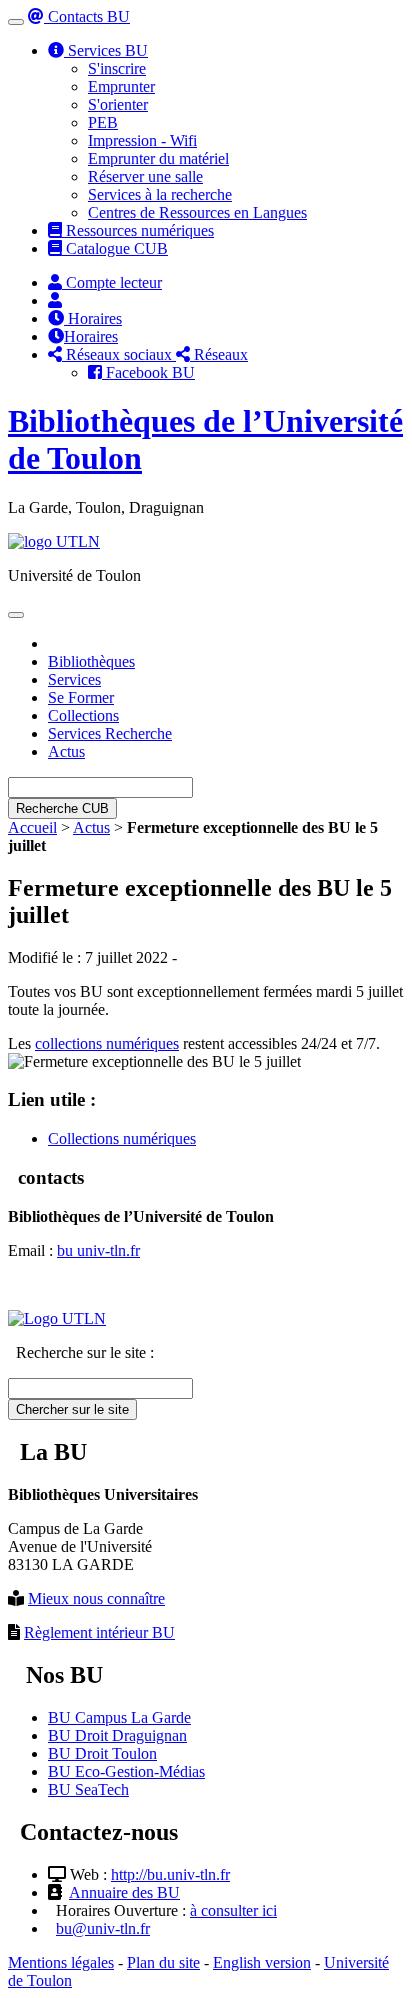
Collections (83, 715)
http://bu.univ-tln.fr (170, 1874)
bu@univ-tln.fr (103, 1928)
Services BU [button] (106, 50)
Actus (66, 751)
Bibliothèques (91, 661)
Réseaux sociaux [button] (119, 354)
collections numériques (107, 1043)
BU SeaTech (88, 1789)
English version (262, 1962)
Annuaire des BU (124, 1892)
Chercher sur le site (72, 1409)
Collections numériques (122, 1138)
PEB (103, 122)
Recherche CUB (62, 808)
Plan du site (163, 1962)
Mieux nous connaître (96, 1598)
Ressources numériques (138, 230)
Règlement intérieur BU (99, 1632)
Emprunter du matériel (158, 158)
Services (74, 679)
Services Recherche (110, 733)
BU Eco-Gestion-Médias (126, 1771)
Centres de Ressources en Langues (197, 212)
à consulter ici (233, 1910)
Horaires (93, 318)
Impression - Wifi (142, 140)
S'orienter (118, 104)
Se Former (81, 697)
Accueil (32, 827)
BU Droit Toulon (102, 1753)
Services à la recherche (160, 194)
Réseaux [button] (219, 354)
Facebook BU (148, 372)
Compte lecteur (112, 282)
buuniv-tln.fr (98, 1250)
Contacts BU (87, 16)
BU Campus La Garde (119, 1717)
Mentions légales (61, 1962)
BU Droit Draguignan (117, 1735)
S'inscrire (117, 68)
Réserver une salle (145, 176)
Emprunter (121, 86)
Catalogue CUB (115, 248)
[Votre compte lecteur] (55, 300)
